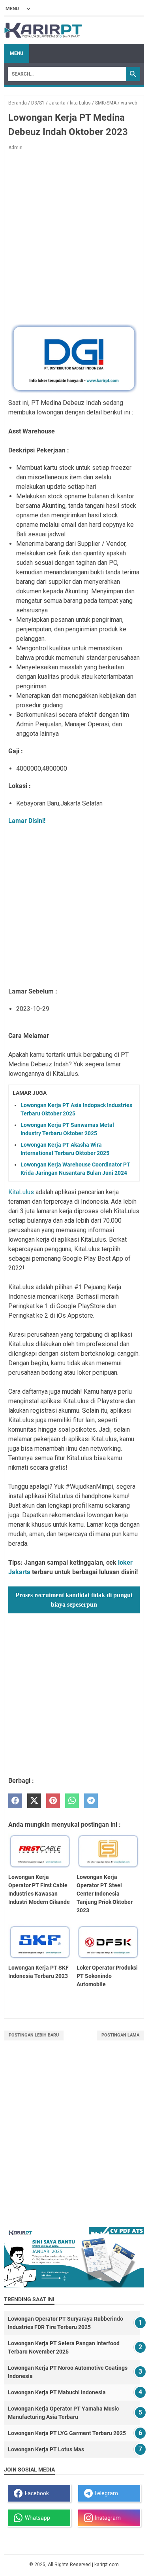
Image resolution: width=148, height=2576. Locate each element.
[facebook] (15, 1801)
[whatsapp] (72, 1801)
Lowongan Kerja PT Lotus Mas (46, 2449)
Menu (17, 53)
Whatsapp (36, 2518)
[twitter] (34, 1801)
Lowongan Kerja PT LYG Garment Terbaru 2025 (67, 2433)
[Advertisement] (74, 2142)
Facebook (36, 2493)
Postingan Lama (120, 2035)
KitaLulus (22, 1192)
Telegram (105, 2493)
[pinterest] (53, 1801)
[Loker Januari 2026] (43, 30)
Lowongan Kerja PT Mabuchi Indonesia (57, 2392)
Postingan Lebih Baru (34, 2035)
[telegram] (91, 1801)
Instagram (107, 2518)
